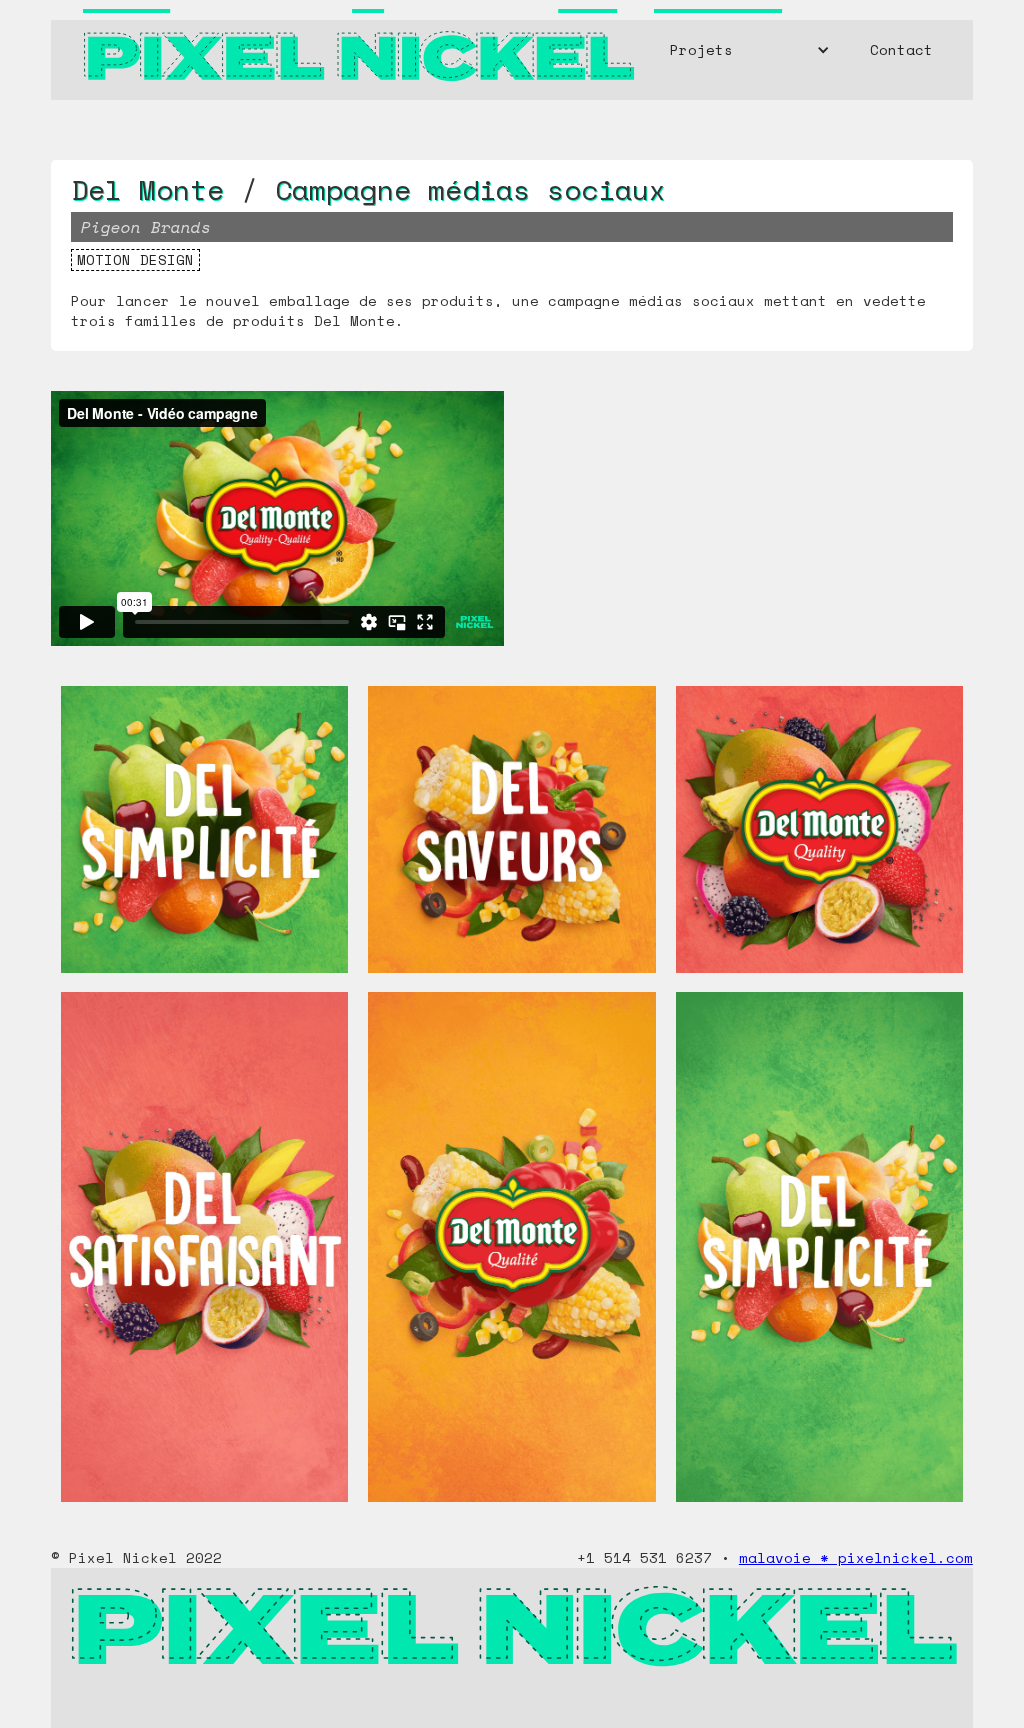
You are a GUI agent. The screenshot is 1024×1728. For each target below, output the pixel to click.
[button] (750, 50)
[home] (357, 50)
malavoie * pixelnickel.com (856, 1557)
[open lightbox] (204, 839)
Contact (901, 49)
